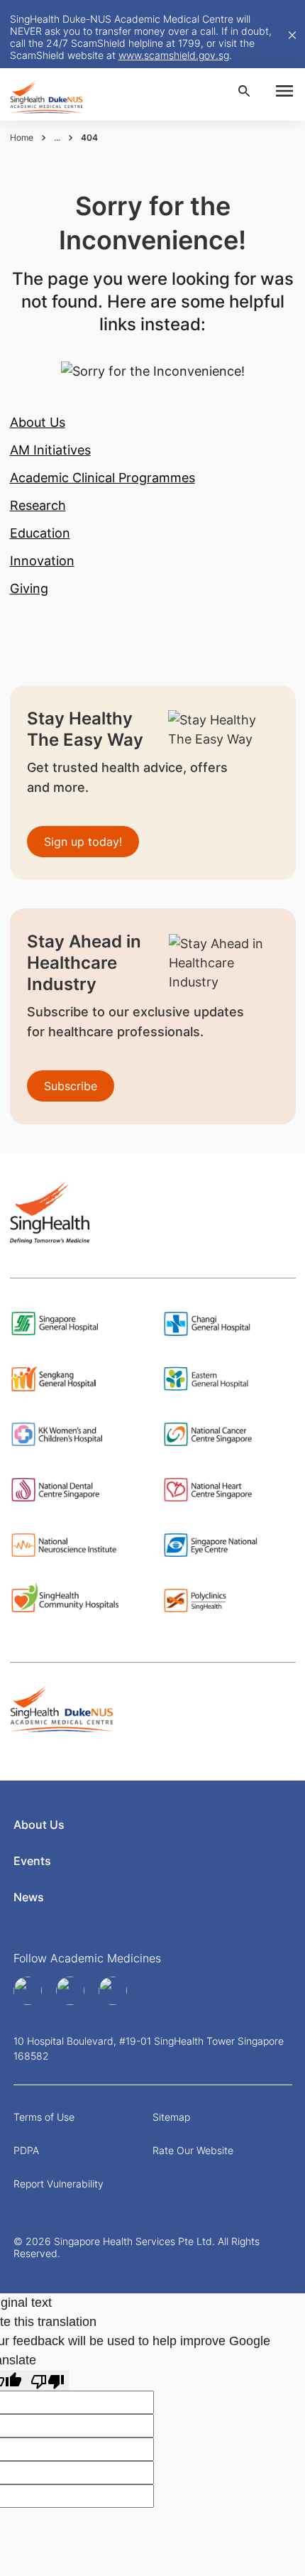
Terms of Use (44, 2117)
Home (22, 137)
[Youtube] (72, 1991)
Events (32, 1861)
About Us (39, 1825)
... (57, 137)
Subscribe (71, 1086)
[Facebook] (29, 1991)
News (29, 1897)
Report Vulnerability (59, 2184)
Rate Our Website (193, 2150)
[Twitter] (114, 1991)
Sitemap (171, 2117)
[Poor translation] (48, 2380)
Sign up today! (83, 842)
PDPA (26, 2150)
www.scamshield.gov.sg (174, 55)
